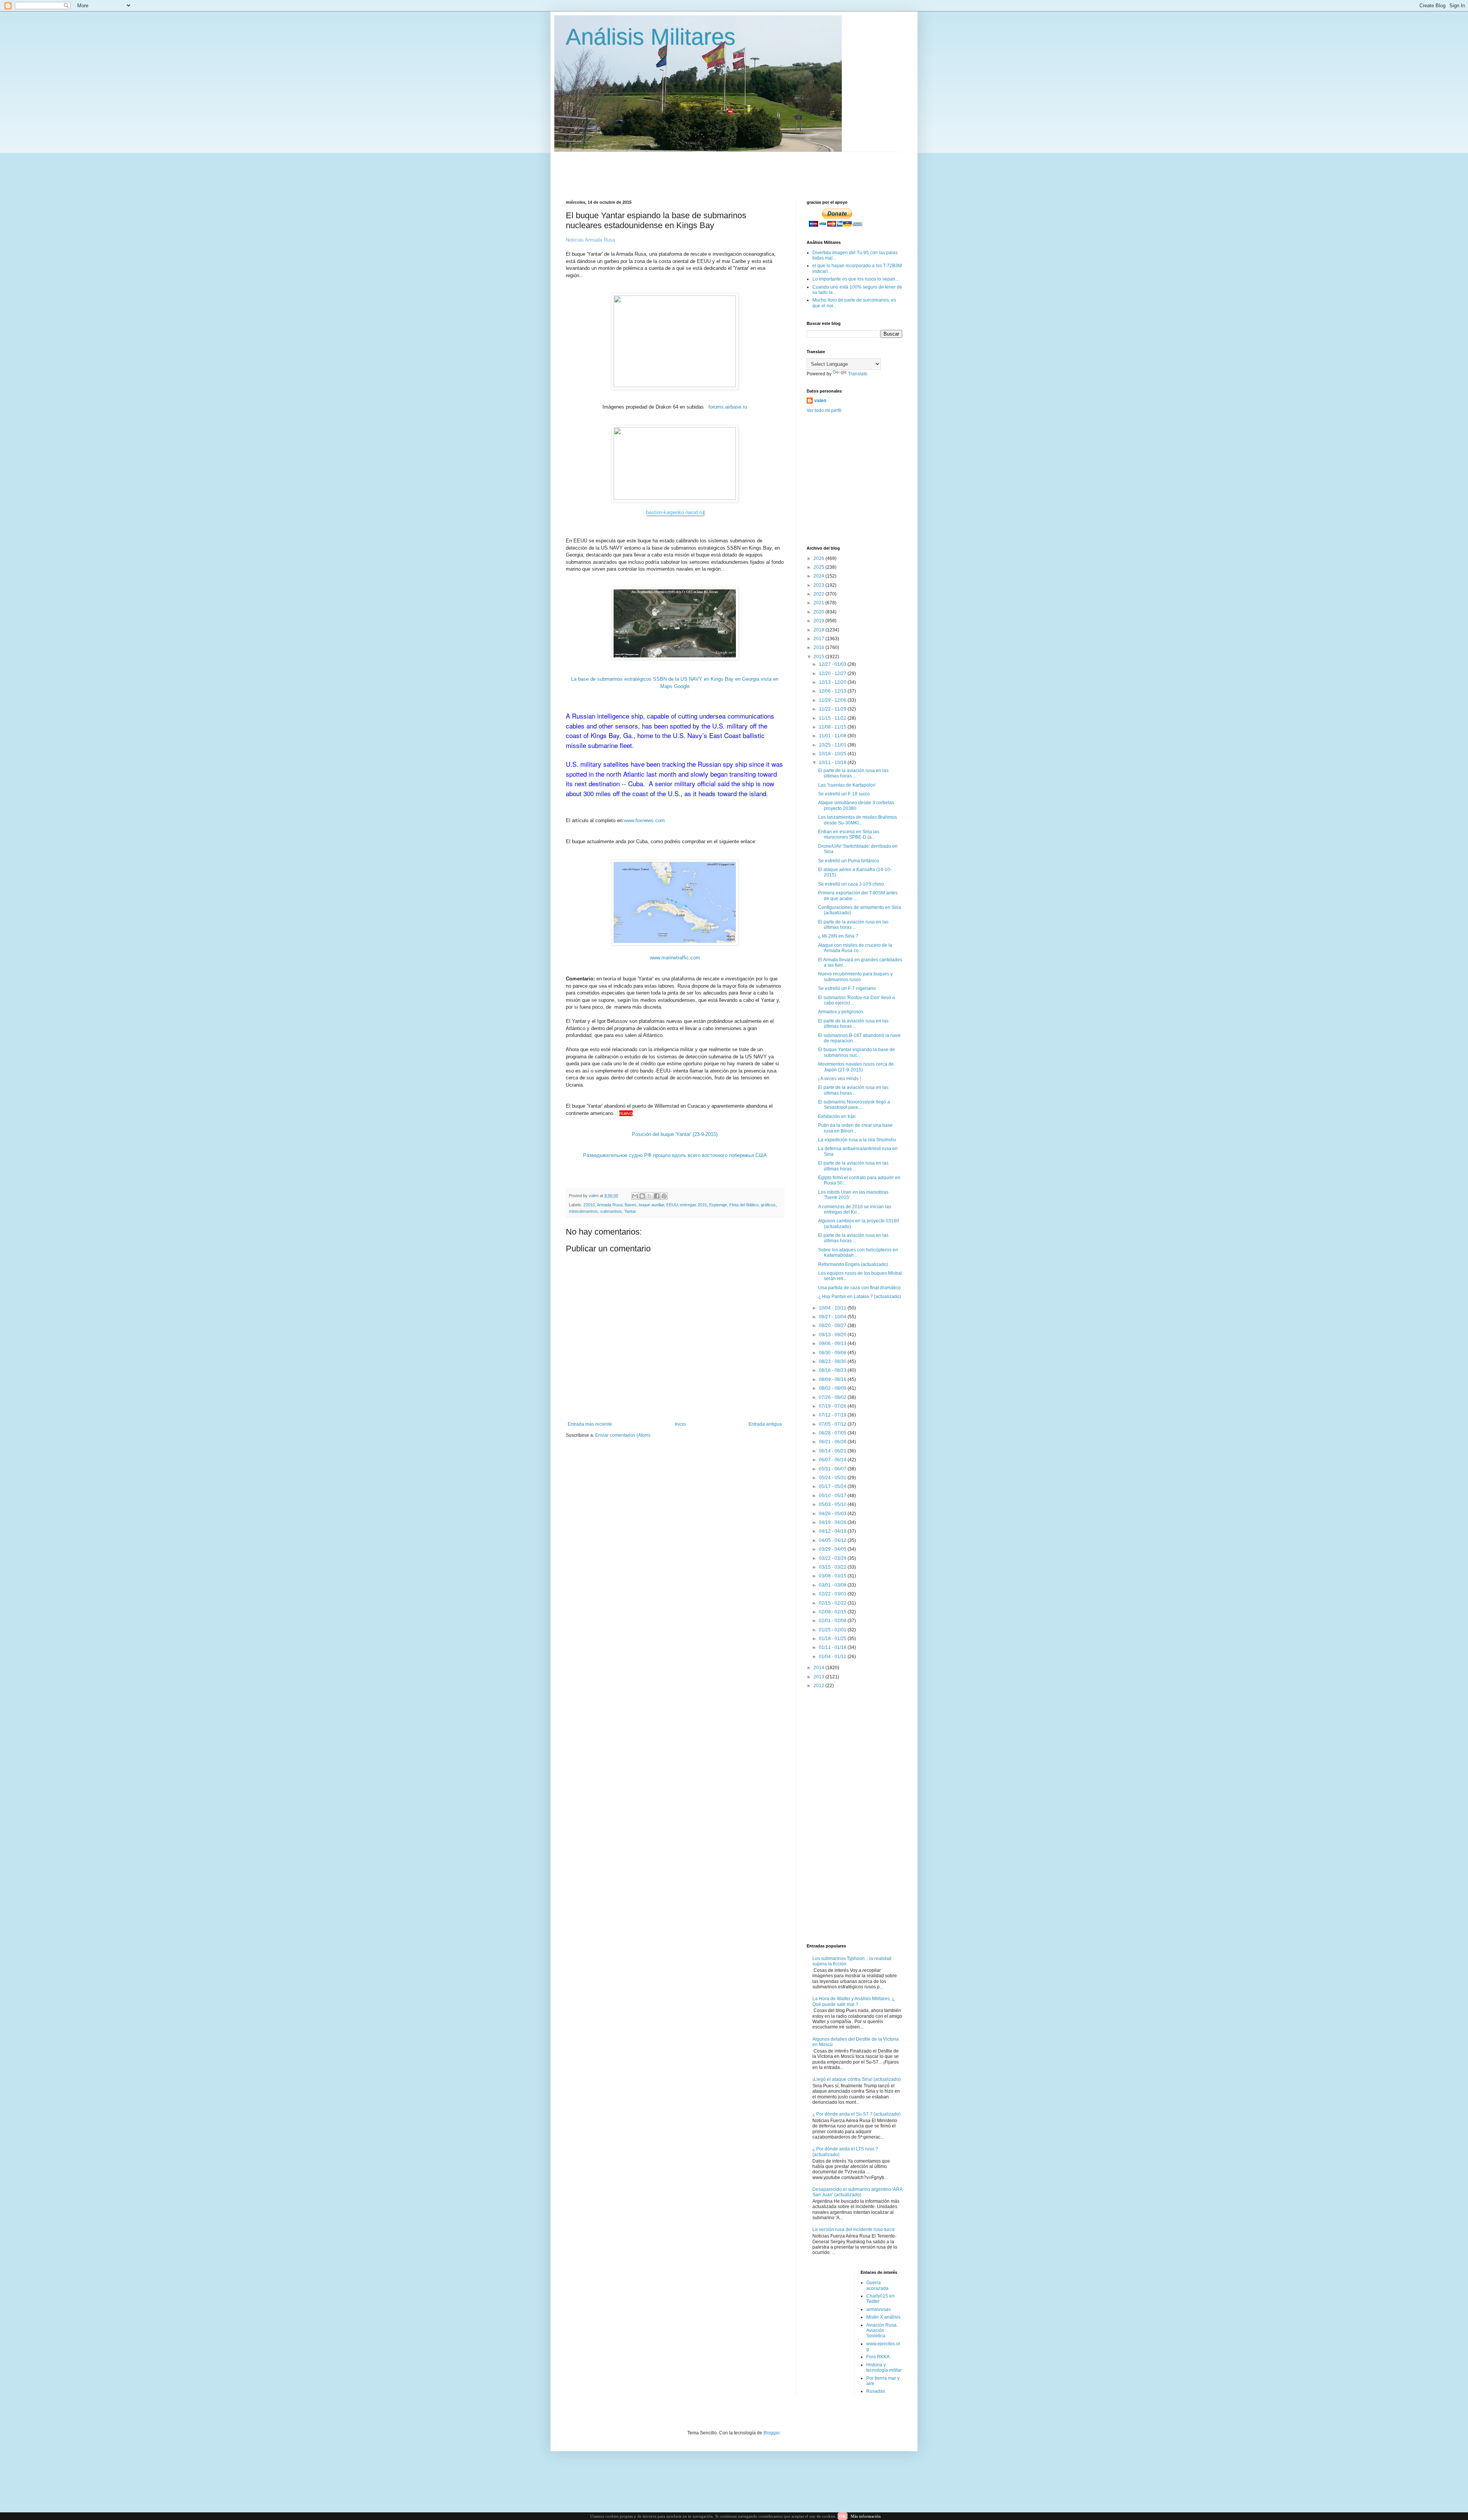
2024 (819, 576)
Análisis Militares (651, 37)
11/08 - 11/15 (833, 727)
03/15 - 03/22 (833, 1567)
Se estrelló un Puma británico (849, 861)
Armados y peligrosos (841, 1012)
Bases (631, 1205)
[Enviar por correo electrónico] (635, 1196)
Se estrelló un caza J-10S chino (851, 884)
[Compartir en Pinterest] (664, 1196)
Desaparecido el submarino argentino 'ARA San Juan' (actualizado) (857, 2192)
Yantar (630, 1211)
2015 (819, 657)
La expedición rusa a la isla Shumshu (857, 1140)
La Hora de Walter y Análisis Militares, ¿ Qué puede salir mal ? (853, 2001)
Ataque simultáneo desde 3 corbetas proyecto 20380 (856, 805)
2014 (819, 1668)
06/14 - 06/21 (833, 1451)
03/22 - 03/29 (833, 1558)
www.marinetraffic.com (675, 958)
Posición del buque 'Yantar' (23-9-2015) (675, 1134)
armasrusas (879, 2309)
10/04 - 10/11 (833, 1308)
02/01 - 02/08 (833, 1621)
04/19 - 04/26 (833, 1522)
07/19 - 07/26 (833, 1406)
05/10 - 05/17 (833, 1496)
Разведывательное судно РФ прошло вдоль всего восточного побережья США (675, 1155)
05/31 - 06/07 (833, 1469)
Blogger (771, 2433)
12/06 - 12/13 (833, 691)
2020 (819, 612)
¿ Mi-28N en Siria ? (838, 936)
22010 (589, 1205)
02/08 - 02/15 (833, 1612)
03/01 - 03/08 (833, 1585)
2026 (819, 558)
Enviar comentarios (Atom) (623, 1435)
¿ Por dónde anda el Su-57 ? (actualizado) (857, 2114)
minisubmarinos (583, 1211)
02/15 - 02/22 (833, 1603)
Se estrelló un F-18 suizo (844, 794)
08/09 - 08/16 (833, 1379)
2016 (819, 647)
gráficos (768, 1205)
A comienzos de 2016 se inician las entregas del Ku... (855, 1209)
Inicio (680, 1424)
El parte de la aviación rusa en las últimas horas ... (853, 773)
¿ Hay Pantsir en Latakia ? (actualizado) (860, 1297)
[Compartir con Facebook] (657, 1196)
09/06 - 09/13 (833, 1344)
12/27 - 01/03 (833, 664)
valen (820, 401)
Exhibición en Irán (837, 1116)
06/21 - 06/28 (833, 1442)
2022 (819, 594)
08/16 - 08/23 (833, 1370)
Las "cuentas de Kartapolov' (847, 785)
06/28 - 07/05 (833, 1433)
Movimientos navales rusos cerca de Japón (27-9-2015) (856, 1067)
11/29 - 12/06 (833, 700)
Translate (858, 374)
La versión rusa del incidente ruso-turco (853, 2230)
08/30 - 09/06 (833, 1353)
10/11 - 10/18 (833, 763)
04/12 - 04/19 (833, 1531)
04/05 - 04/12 (833, 1540)
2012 (819, 1686)
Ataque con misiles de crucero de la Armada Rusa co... (855, 948)
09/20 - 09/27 (833, 1326)
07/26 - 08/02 (833, 1397)
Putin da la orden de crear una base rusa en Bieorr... (855, 1128)
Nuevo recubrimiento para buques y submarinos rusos (855, 977)
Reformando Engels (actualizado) (853, 1264)
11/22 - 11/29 (833, 709)
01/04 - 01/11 (833, 1657)
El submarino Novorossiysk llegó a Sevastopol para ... (854, 1105)
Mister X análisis (883, 2317)
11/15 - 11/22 (833, 718)
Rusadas (876, 2391)
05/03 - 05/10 (833, 1504)
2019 (819, 621)
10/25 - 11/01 (833, 745)
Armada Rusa (610, 1205)
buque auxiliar (651, 1205)
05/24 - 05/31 (833, 1478)
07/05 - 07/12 (833, 1424)
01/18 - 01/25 (833, 1639)
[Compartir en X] (650, 1196)
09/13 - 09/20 (833, 1335)
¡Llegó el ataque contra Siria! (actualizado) (857, 2079)
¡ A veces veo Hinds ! (840, 1079)
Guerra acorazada (877, 2285)
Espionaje (718, 1205)
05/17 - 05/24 (833, 1486)
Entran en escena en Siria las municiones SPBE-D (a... (849, 834)
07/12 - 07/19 (833, 1415)
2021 (819, 603)
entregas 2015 (693, 1205)
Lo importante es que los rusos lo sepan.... (856, 279)
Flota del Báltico (744, 1205)
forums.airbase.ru (728, 407)
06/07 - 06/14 (833, 1460)
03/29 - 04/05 (833, 1549)
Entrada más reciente (590, 1424)
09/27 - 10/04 (833, 1317)
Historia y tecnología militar (884, 2367)
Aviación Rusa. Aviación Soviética (882, 2331)
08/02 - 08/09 (833, 1388)
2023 (819, 585)
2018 (819, 630)
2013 (819, 1677)
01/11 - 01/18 (833, 1647)
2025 (819, 567)
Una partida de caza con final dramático (859, 1288)
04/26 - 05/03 (833, 1514)
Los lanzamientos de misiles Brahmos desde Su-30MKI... (857, 820)
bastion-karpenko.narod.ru (675, 512)
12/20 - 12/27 (833, 673)
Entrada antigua (765, 1424)
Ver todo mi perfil (824, 411)
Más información (866, 2516)
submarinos (611, 1211)
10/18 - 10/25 (833, 754)
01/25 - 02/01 (833, 1630)
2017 (819, 639)
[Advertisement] (751, 169)
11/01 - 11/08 (833, 736)
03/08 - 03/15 (833, 1576)
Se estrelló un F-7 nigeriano (847, 988)
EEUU (672, 1205)
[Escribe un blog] (642, 1196)
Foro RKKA (878, 2357)
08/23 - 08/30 (833, 1361)
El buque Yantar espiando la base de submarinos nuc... (857, 1052)
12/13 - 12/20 (833, 682)
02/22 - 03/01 (833, 1594)
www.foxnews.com (644, 820)
